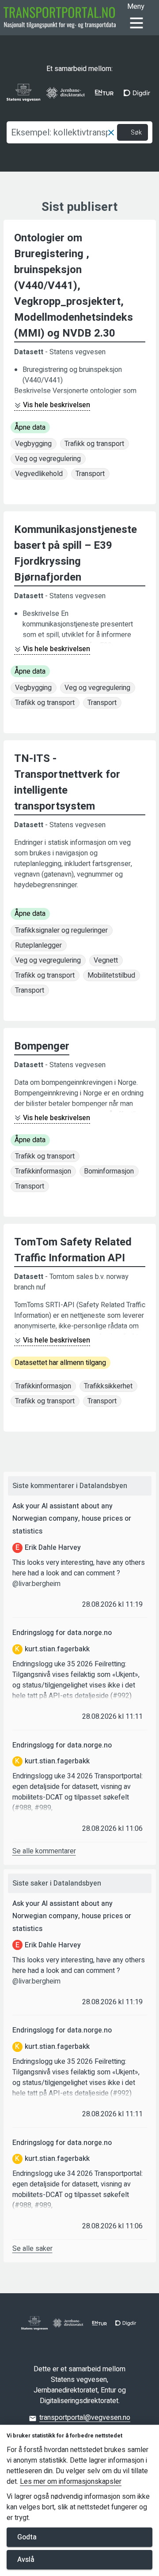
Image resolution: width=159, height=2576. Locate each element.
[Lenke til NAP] (60, 18)
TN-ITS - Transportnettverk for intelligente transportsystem (67, 782)
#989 (43, 1808)
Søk (136, 133)
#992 (121, 1696)
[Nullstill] (111, 132)
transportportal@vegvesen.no (85, 2418)
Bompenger (42, 1046)
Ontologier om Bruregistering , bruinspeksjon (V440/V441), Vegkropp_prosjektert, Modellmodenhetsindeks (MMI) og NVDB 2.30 (74, 286)
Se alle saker (32, 2249)
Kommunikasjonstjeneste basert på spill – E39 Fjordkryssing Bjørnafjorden (76, 553)
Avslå (26, 2560)
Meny (136, 7)
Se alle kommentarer (44, 1851)
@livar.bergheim (36, 1584)
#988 (23, 1808)
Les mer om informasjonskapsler (71, 2482)
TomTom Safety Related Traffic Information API (73, 1250)
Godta (27, 2537)
